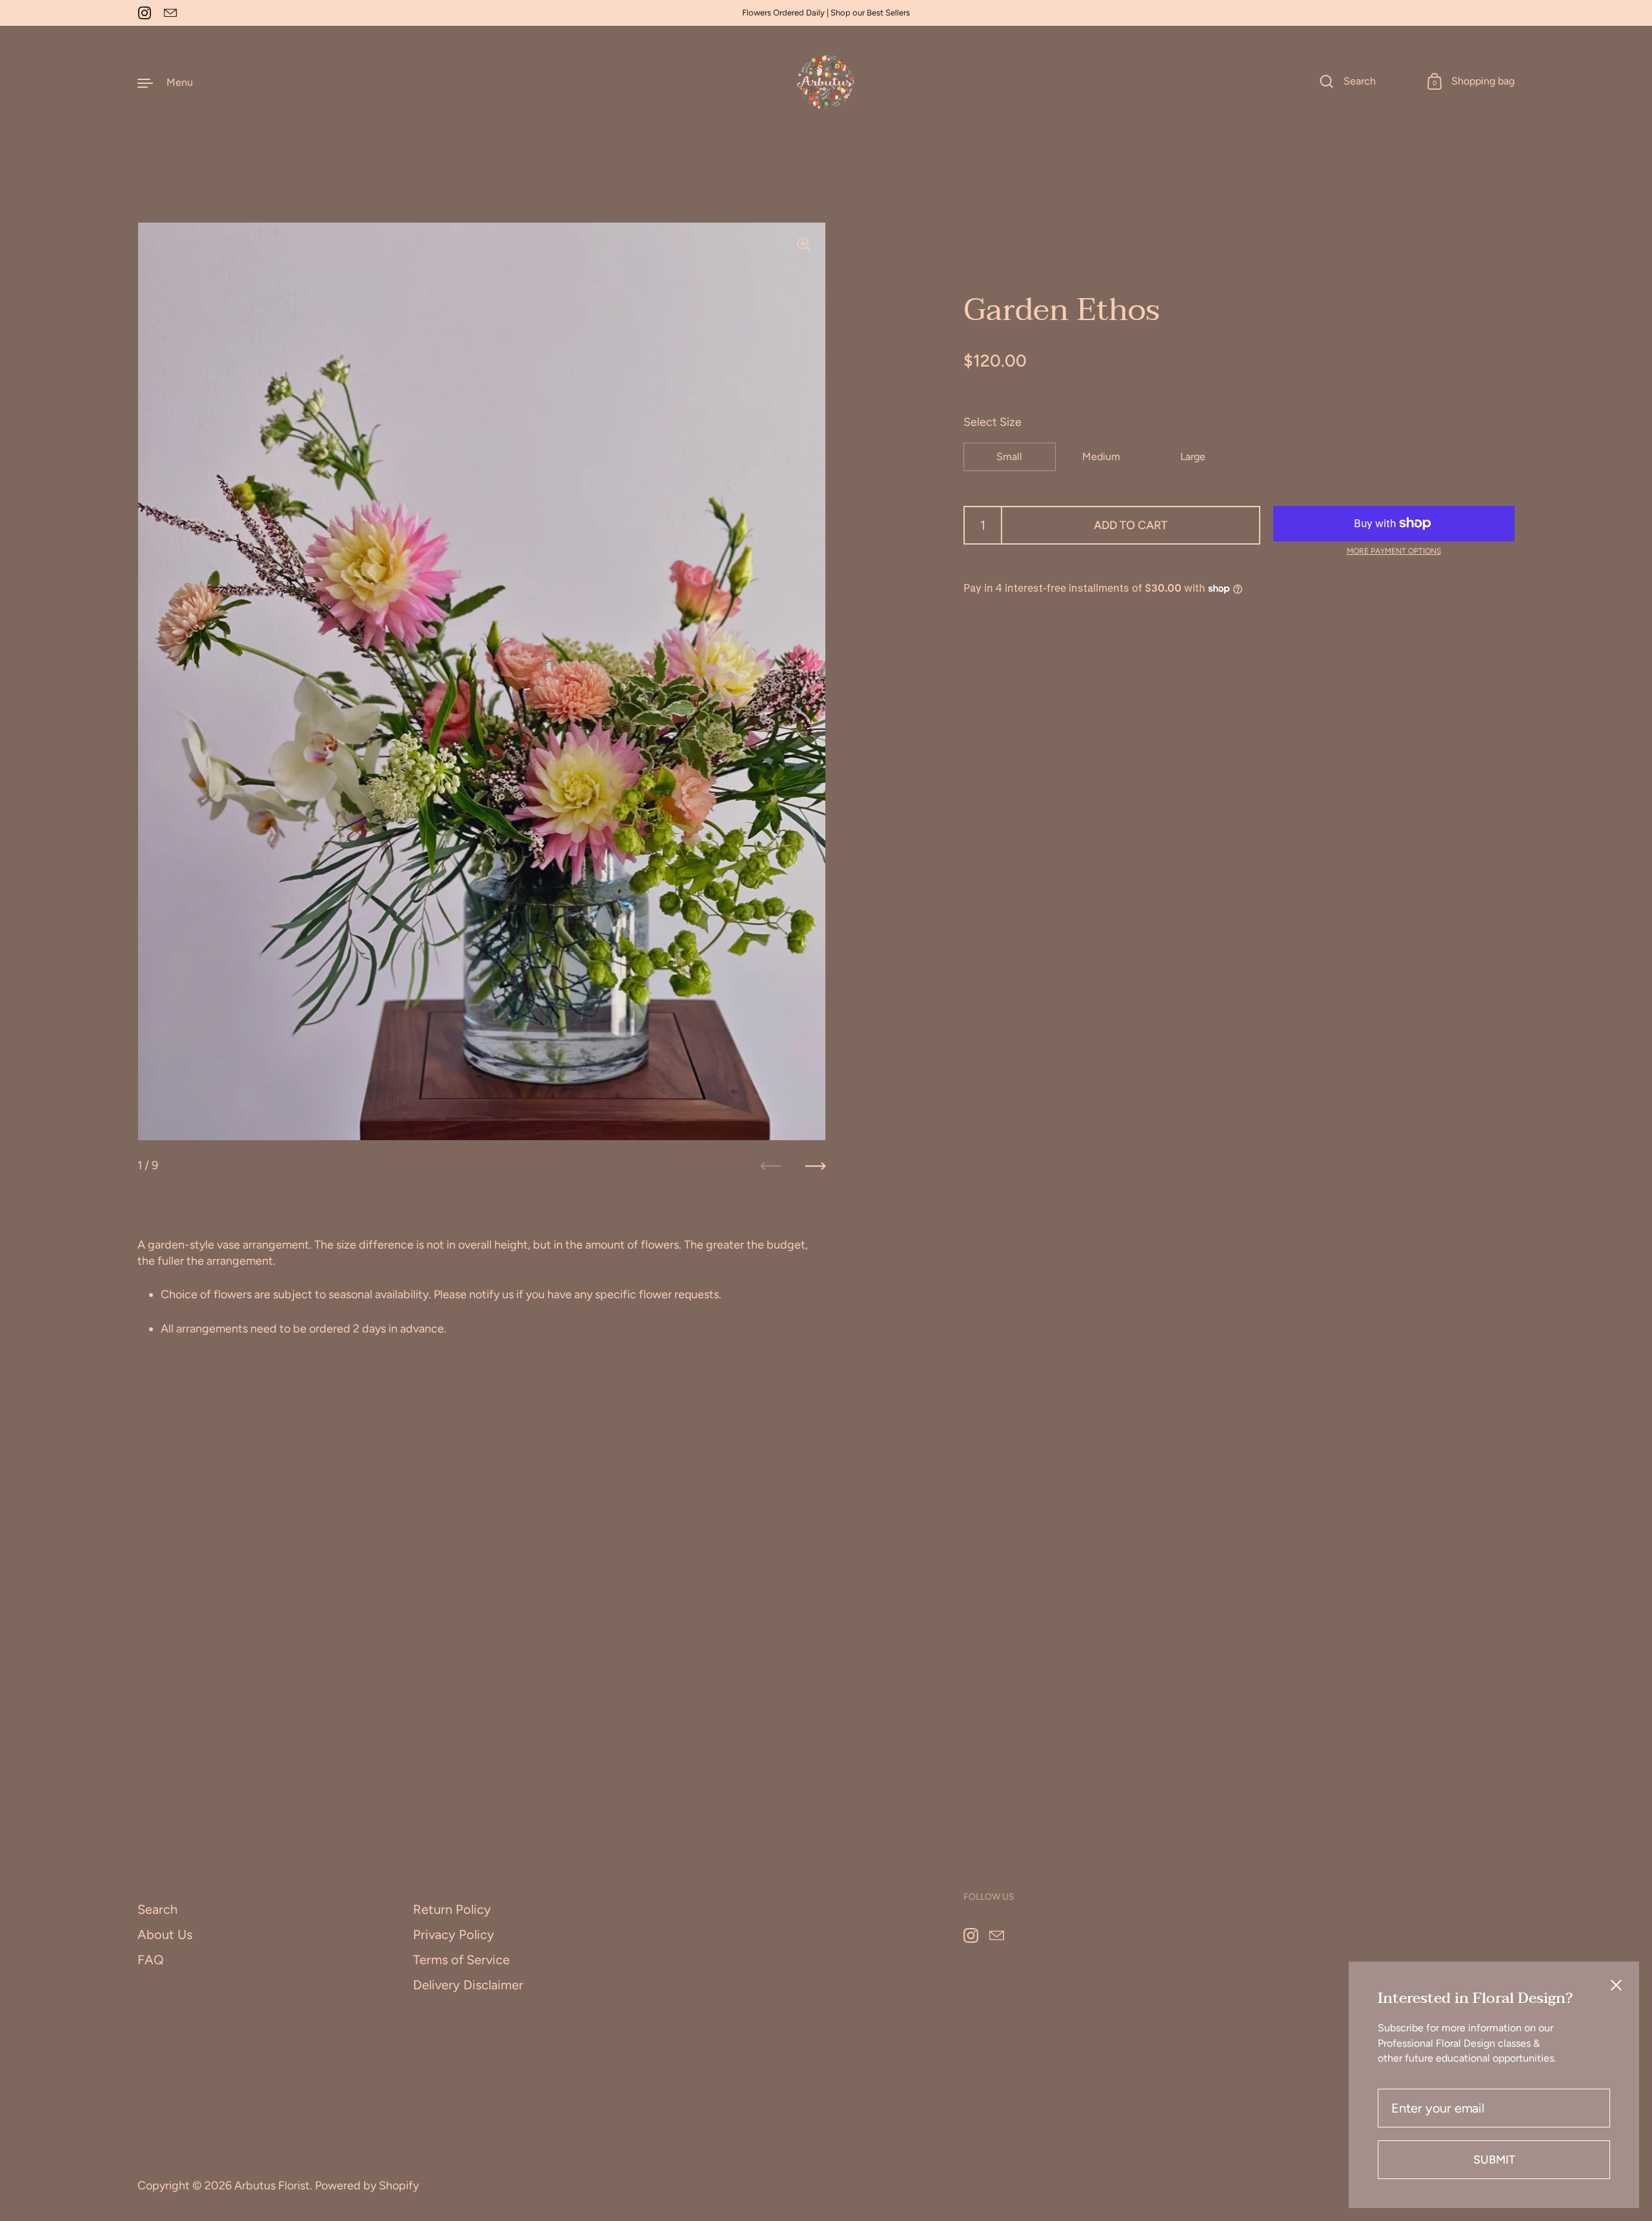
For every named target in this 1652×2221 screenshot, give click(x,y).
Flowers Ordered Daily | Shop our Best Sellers (826, 13)
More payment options (1394, 551)
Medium (1101, 457)
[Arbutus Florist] (826, 82)
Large (1193, 457)
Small (1009, 457)
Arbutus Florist (272, 2186)
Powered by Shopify (367, 2186)
